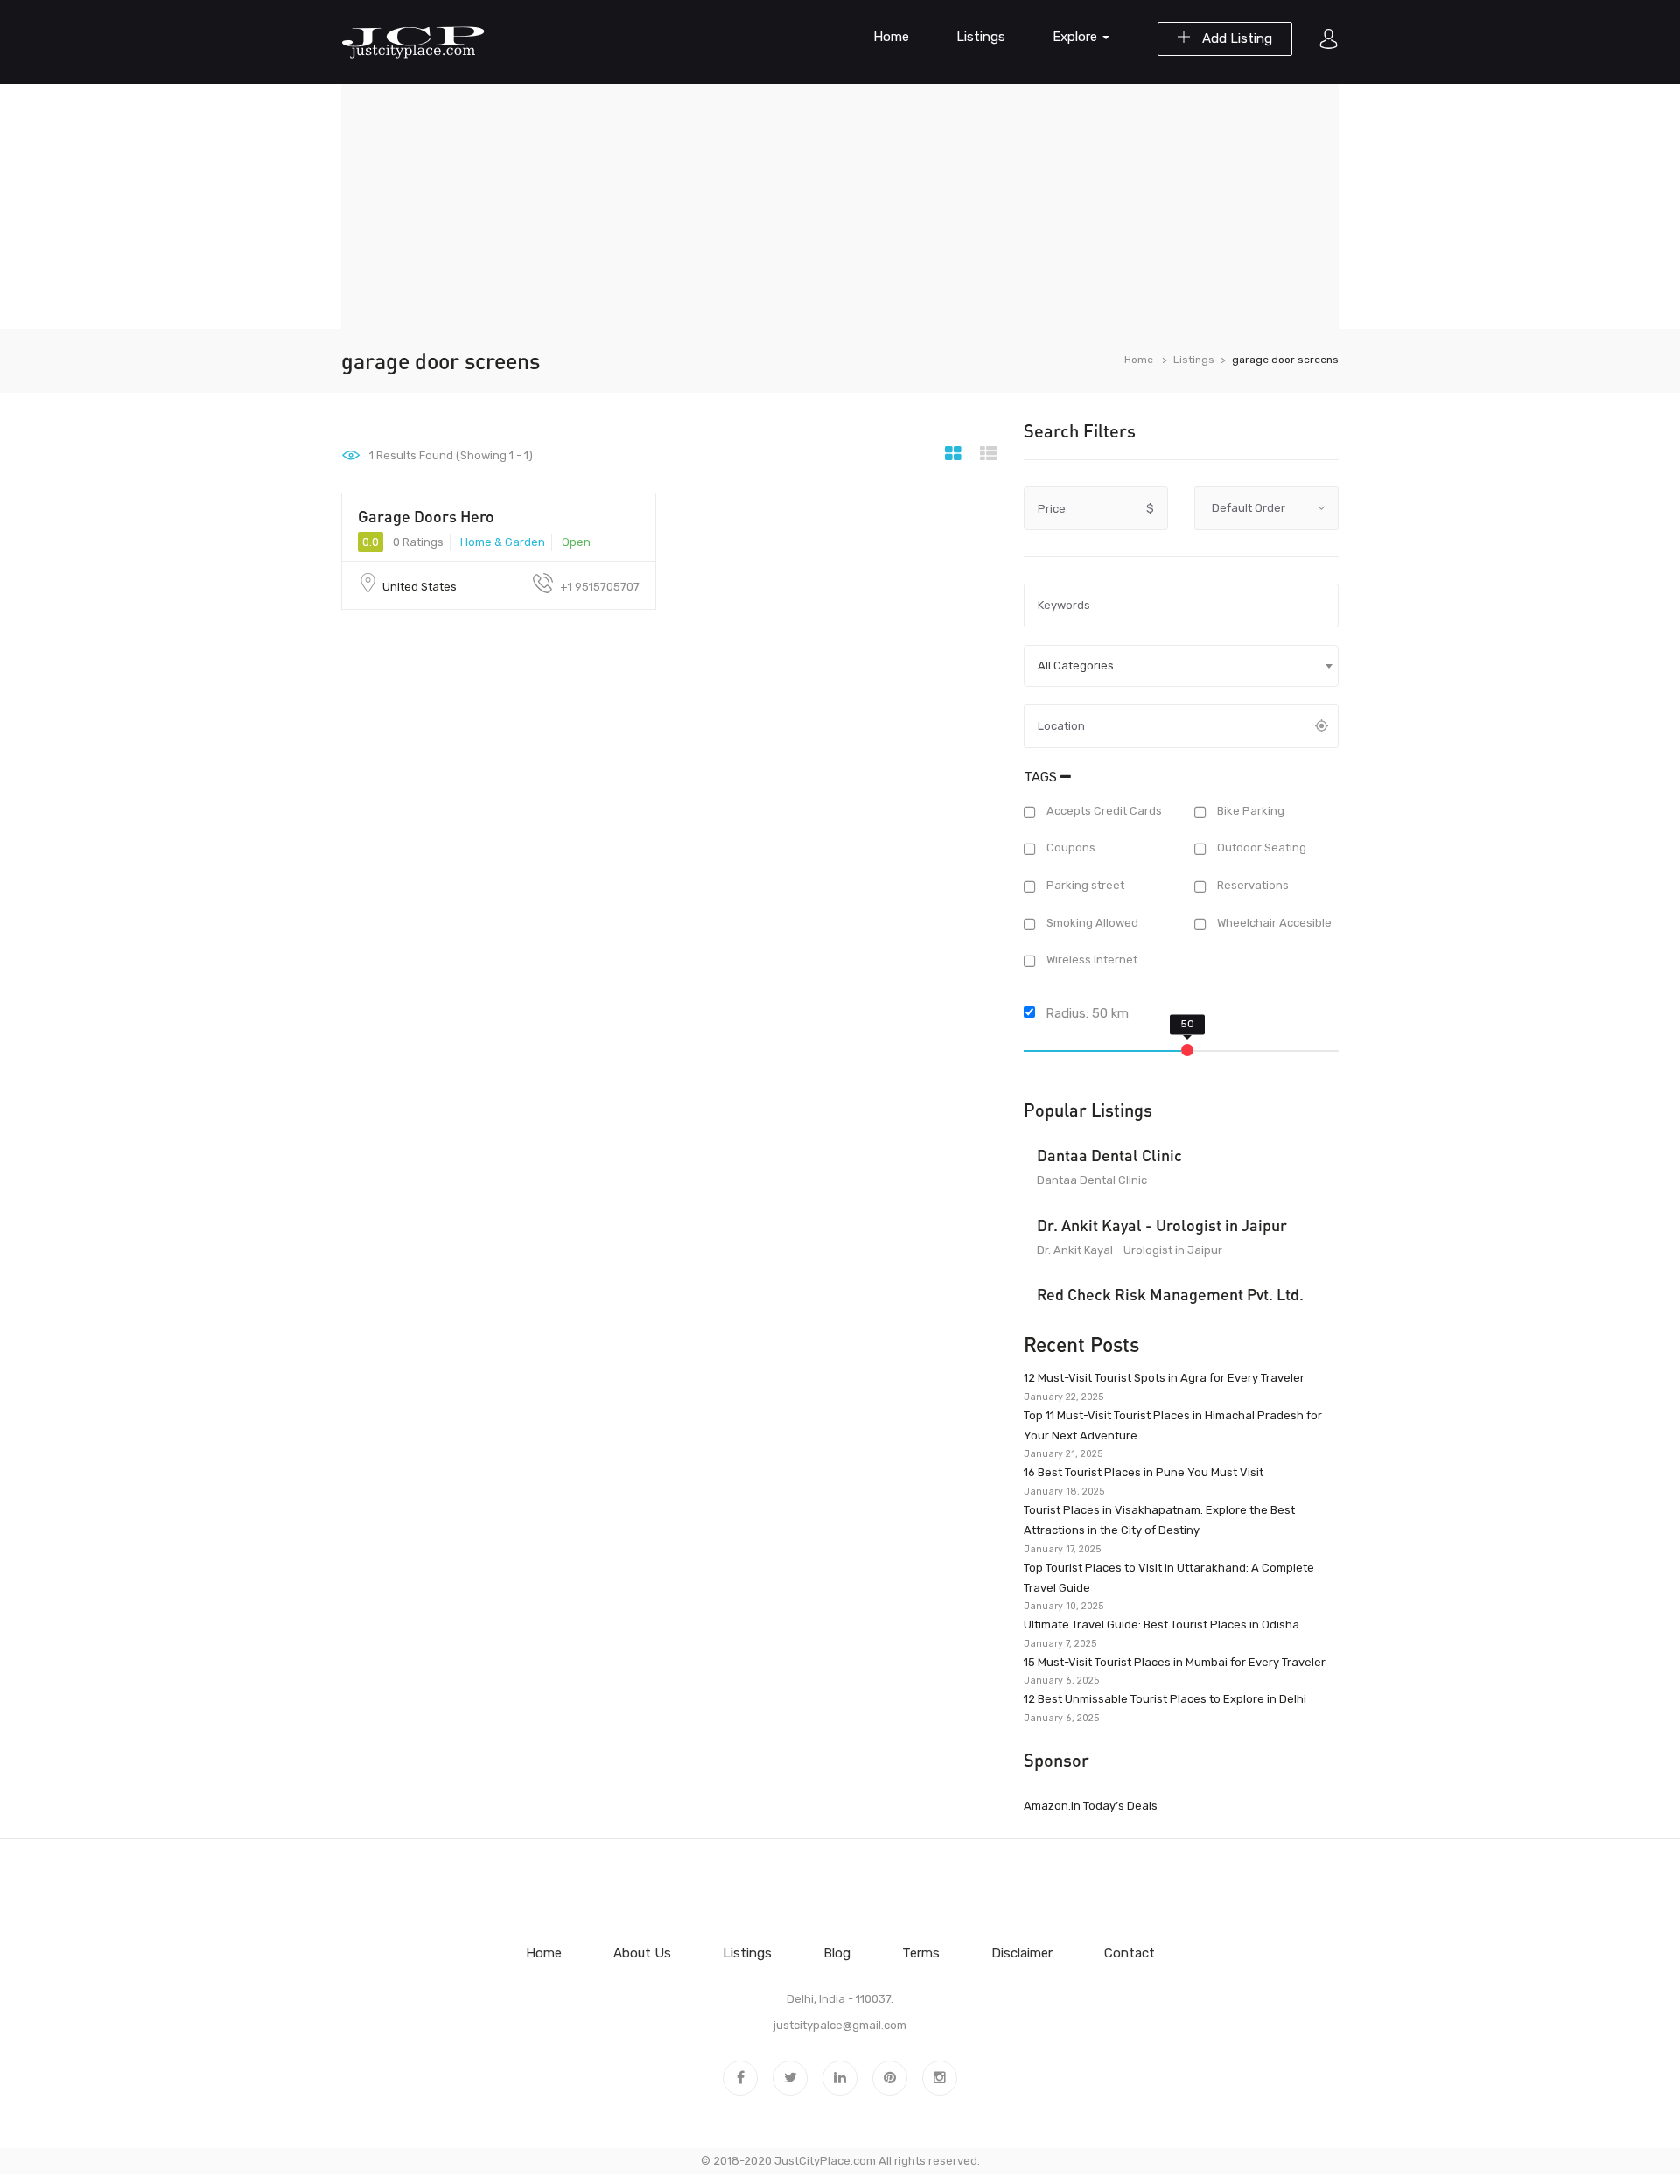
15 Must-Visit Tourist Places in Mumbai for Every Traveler (1175, 1662)
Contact (1130, 1953)
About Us (642, 1953)
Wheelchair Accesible (1273, 923)
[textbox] (1181, 666)
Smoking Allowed (1091, 923)
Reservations (1252, 885)
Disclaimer (1022, 1953)
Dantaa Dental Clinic (1109, 1155)
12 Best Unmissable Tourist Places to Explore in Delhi (1165, 1699)
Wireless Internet (1091, 960)
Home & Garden (503, 542)
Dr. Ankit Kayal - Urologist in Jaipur (1162, 1225)
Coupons (1070, 848)
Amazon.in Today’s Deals (1091, 1806)
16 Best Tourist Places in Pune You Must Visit (1144, 1472)
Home (891, 37)
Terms (921, 1953)
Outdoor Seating (1260, 848)
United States (420, 587)
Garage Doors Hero (426, 516)
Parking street (1084, 885)
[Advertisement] (840, 206)
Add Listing (1235, 38)
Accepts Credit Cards (1103, 811)
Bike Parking (1249, 811)
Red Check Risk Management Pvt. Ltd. (1170, 1294)
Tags (1042, 777)
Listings (981, 37)
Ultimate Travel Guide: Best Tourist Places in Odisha (1162, 1624)
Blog (837, 1953)
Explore (1077, 37)
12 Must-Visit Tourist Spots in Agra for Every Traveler (1164, 1378)
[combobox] (1181, 666)
